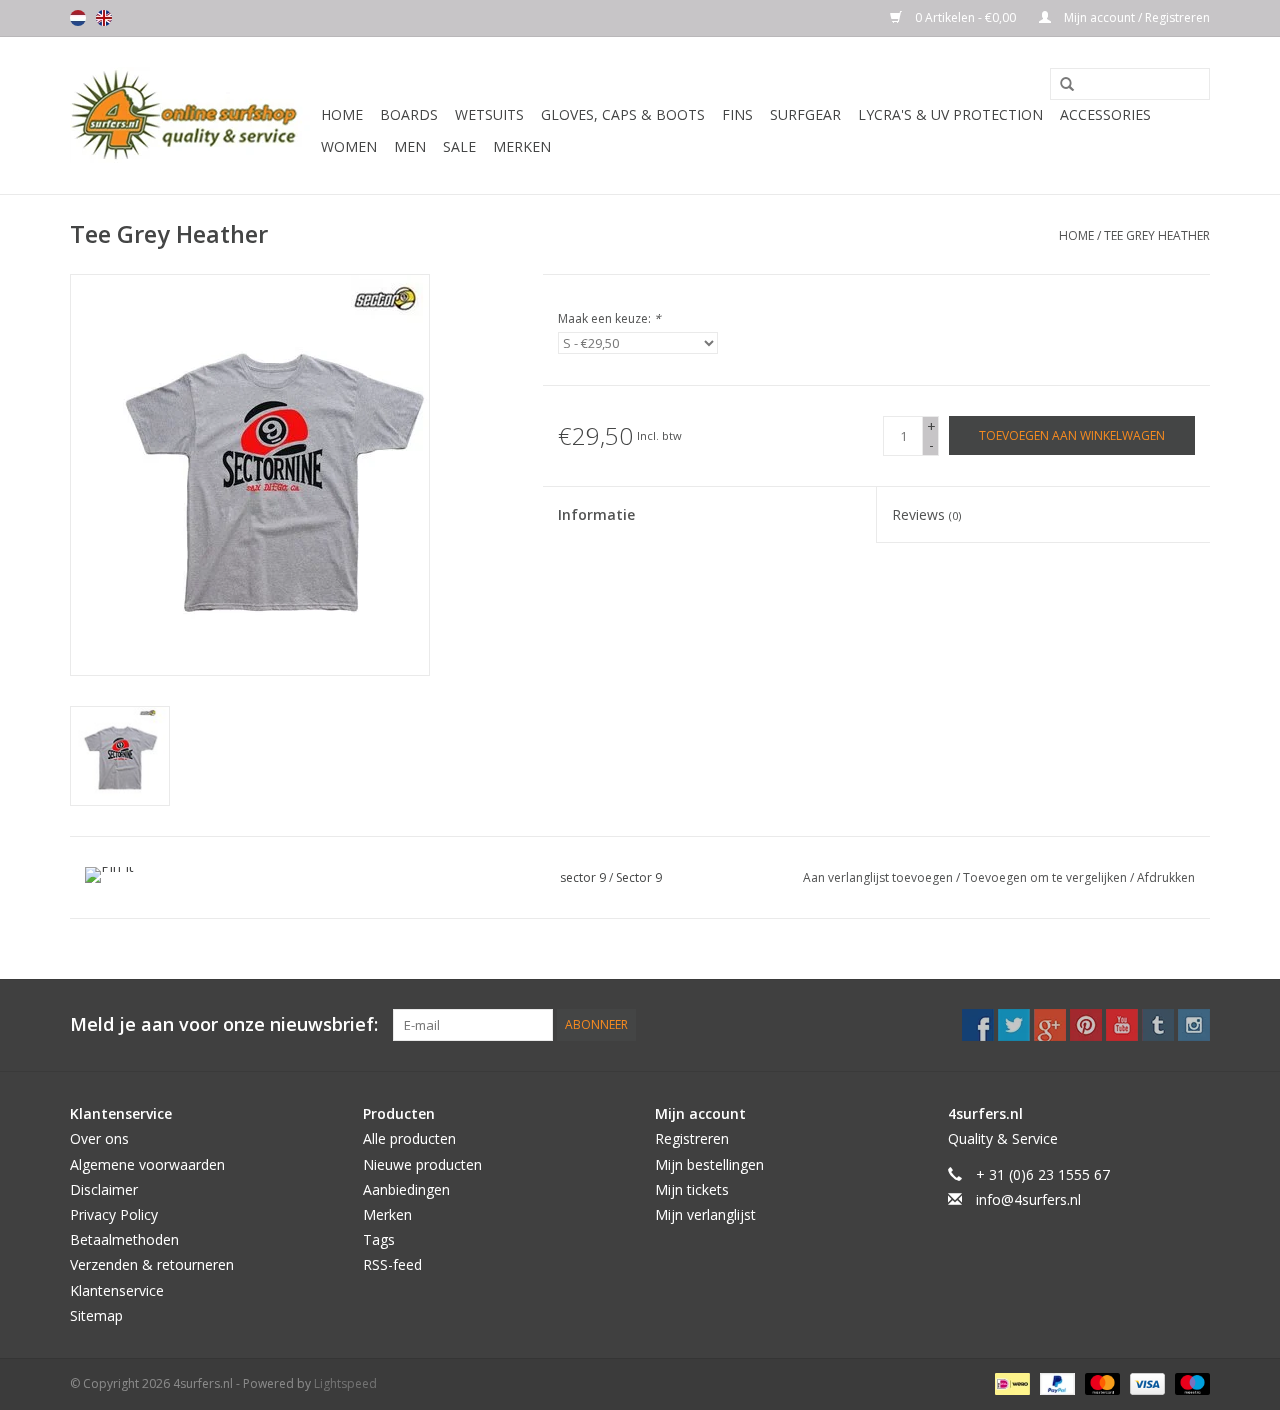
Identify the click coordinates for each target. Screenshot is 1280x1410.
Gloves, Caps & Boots (623, 114)
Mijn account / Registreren (1135, 17)
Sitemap (96, 1315)
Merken (522, 146)
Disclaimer (104, 1189)
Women (349, 146)
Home (342, 114)
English (104, 18)
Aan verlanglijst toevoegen (879, 877)
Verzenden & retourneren (152, 1264)
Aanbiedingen (406, 1189)
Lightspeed (345, 1383)
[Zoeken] (1060, 85)
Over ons (99, 1138)
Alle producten (409, 1138)
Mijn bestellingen (709, 1164)
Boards (409, 114)
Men (410, 146)
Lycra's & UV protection (950, 114)
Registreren (692, 1138)
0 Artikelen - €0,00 (965, 17)
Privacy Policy (114, 1214)
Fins (737, 114)
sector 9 (583, 877)
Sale (459, 146)
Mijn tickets (692, 1189)
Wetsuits (489, 114)
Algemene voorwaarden (147, 1164)
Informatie (596, 514)
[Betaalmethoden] (1010, 1382)
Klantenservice (117, 1290)
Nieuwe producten (422, 1164)
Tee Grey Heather (1157, 235)
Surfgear (805, 114)
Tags (379, 1239)
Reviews (926, 514)
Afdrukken (1166, 877)
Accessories (1105, 114)
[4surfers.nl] (192, 115)
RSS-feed (392, 1264)
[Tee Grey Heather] (120, 756)
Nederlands (78, 18)
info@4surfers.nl (1028, 1199)
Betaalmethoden (124, 1239)
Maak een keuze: (609, 318)
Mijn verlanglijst (705, 1214)
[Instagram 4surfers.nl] (1194, 1025)
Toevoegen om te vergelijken (1046, 877)
